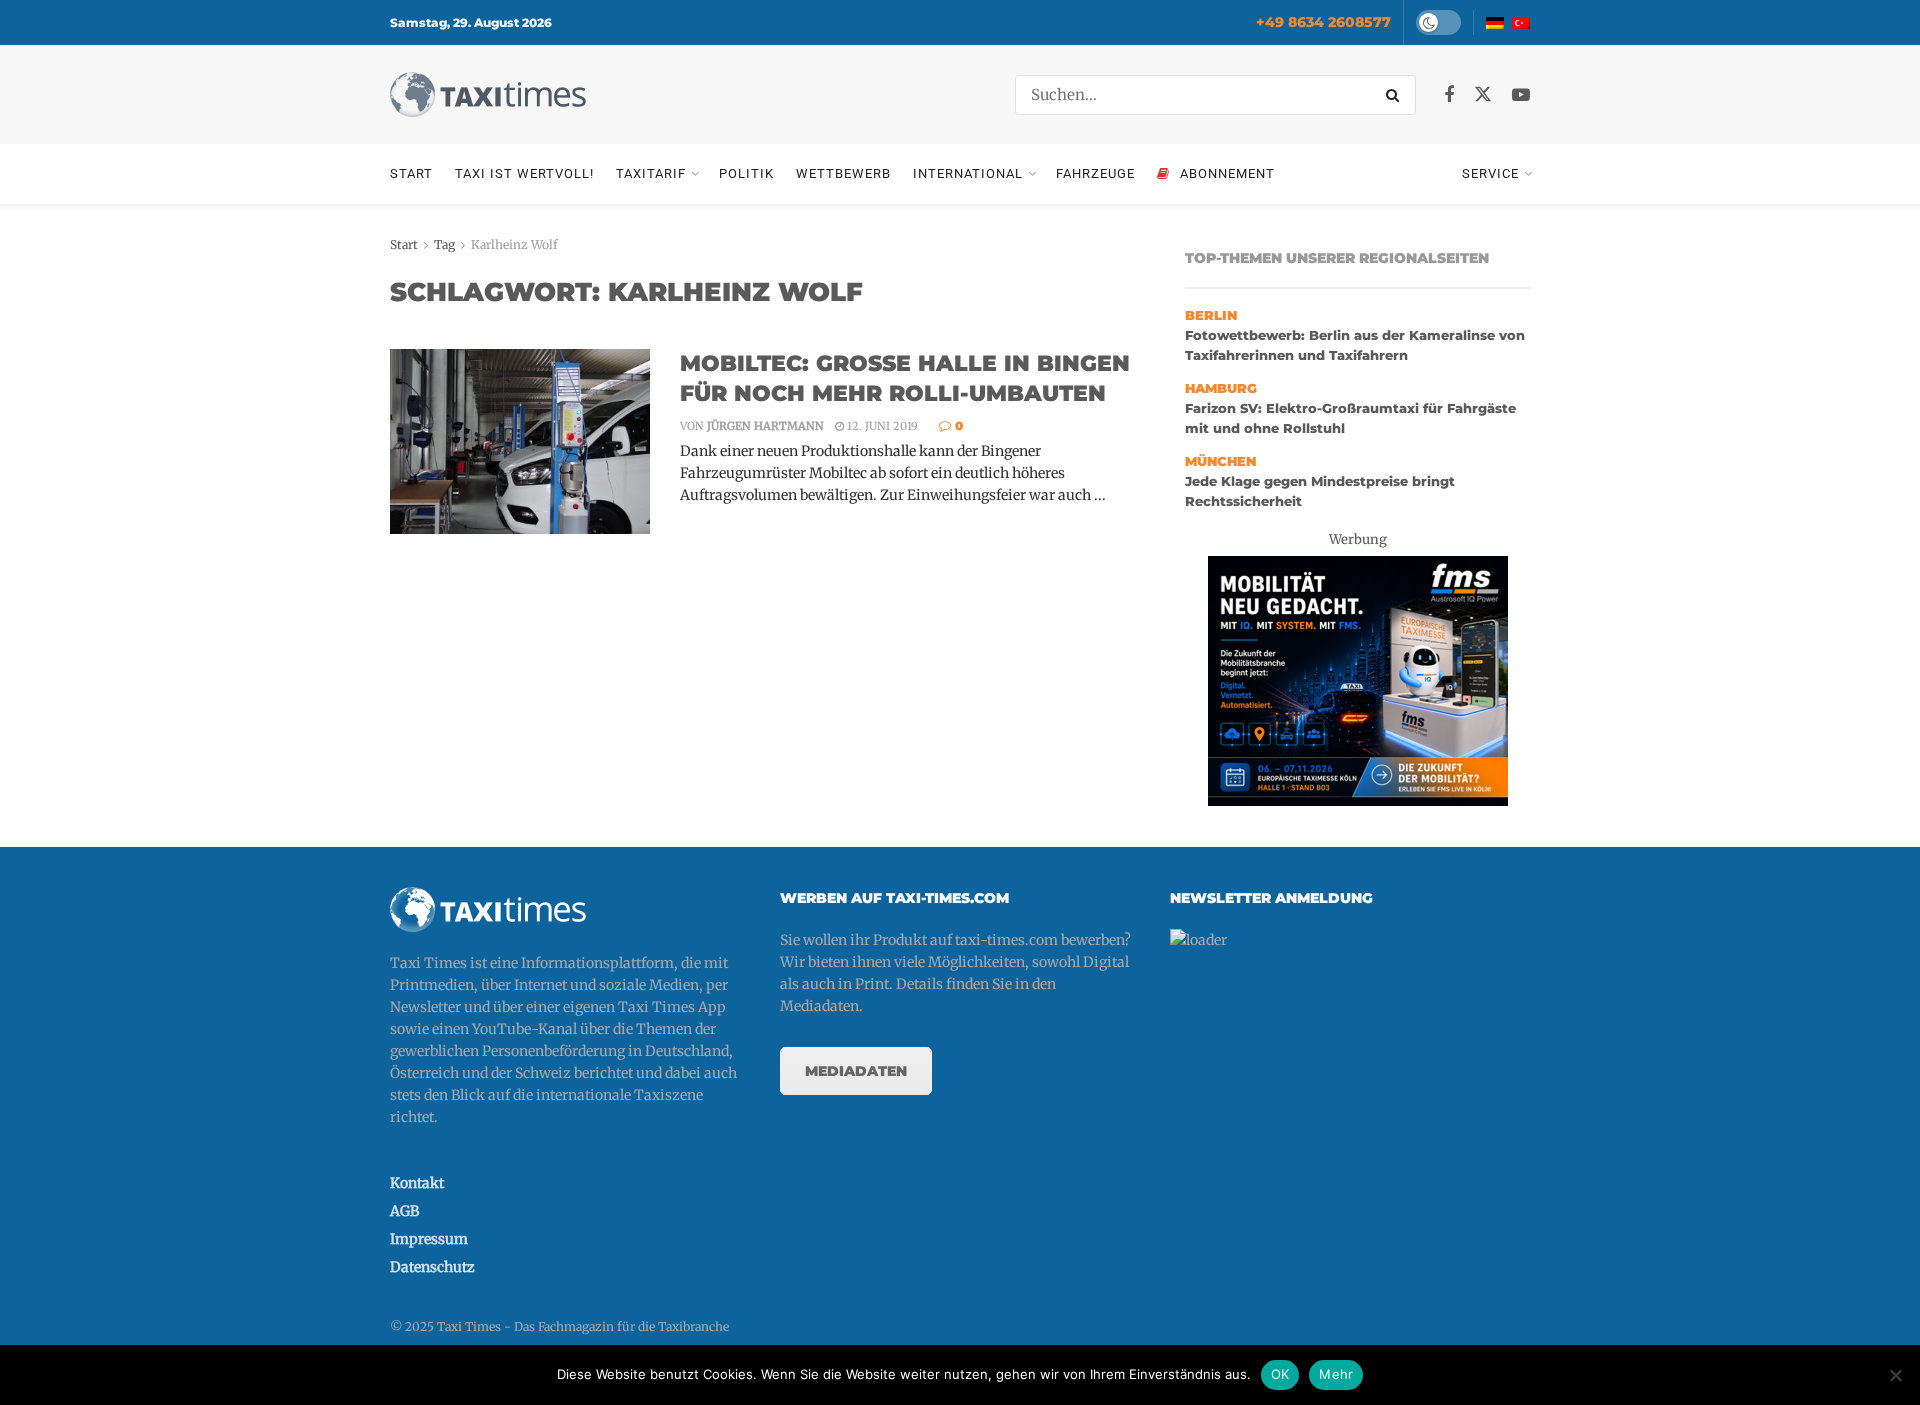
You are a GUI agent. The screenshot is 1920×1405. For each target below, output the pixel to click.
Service (1490, 173)
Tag (444, 244)
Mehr (1336, 1374)
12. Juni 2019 (881, 426)
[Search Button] (1396, 95)
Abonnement (1227, 173)
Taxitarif (651, 173)
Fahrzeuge (1095, 173)
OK (1280, 1374)
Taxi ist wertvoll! (524, 173)
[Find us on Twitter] (1483, 95)
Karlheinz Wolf (514, 244)
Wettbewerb (843, 173)
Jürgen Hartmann (765, 426)
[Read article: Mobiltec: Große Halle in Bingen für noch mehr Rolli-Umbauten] (520, 442)
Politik (746, 173)
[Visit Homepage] (488, 94)
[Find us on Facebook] (1449, 95)
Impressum (429, 1239)
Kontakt (417, 1183)
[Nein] (1895, 1375)
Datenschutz (432, 1267)
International (968, 173)
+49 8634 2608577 (1323, 22)
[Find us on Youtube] (1521, 95)
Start (411, 173)
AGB (404, 1211)
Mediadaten (856, 1071)
